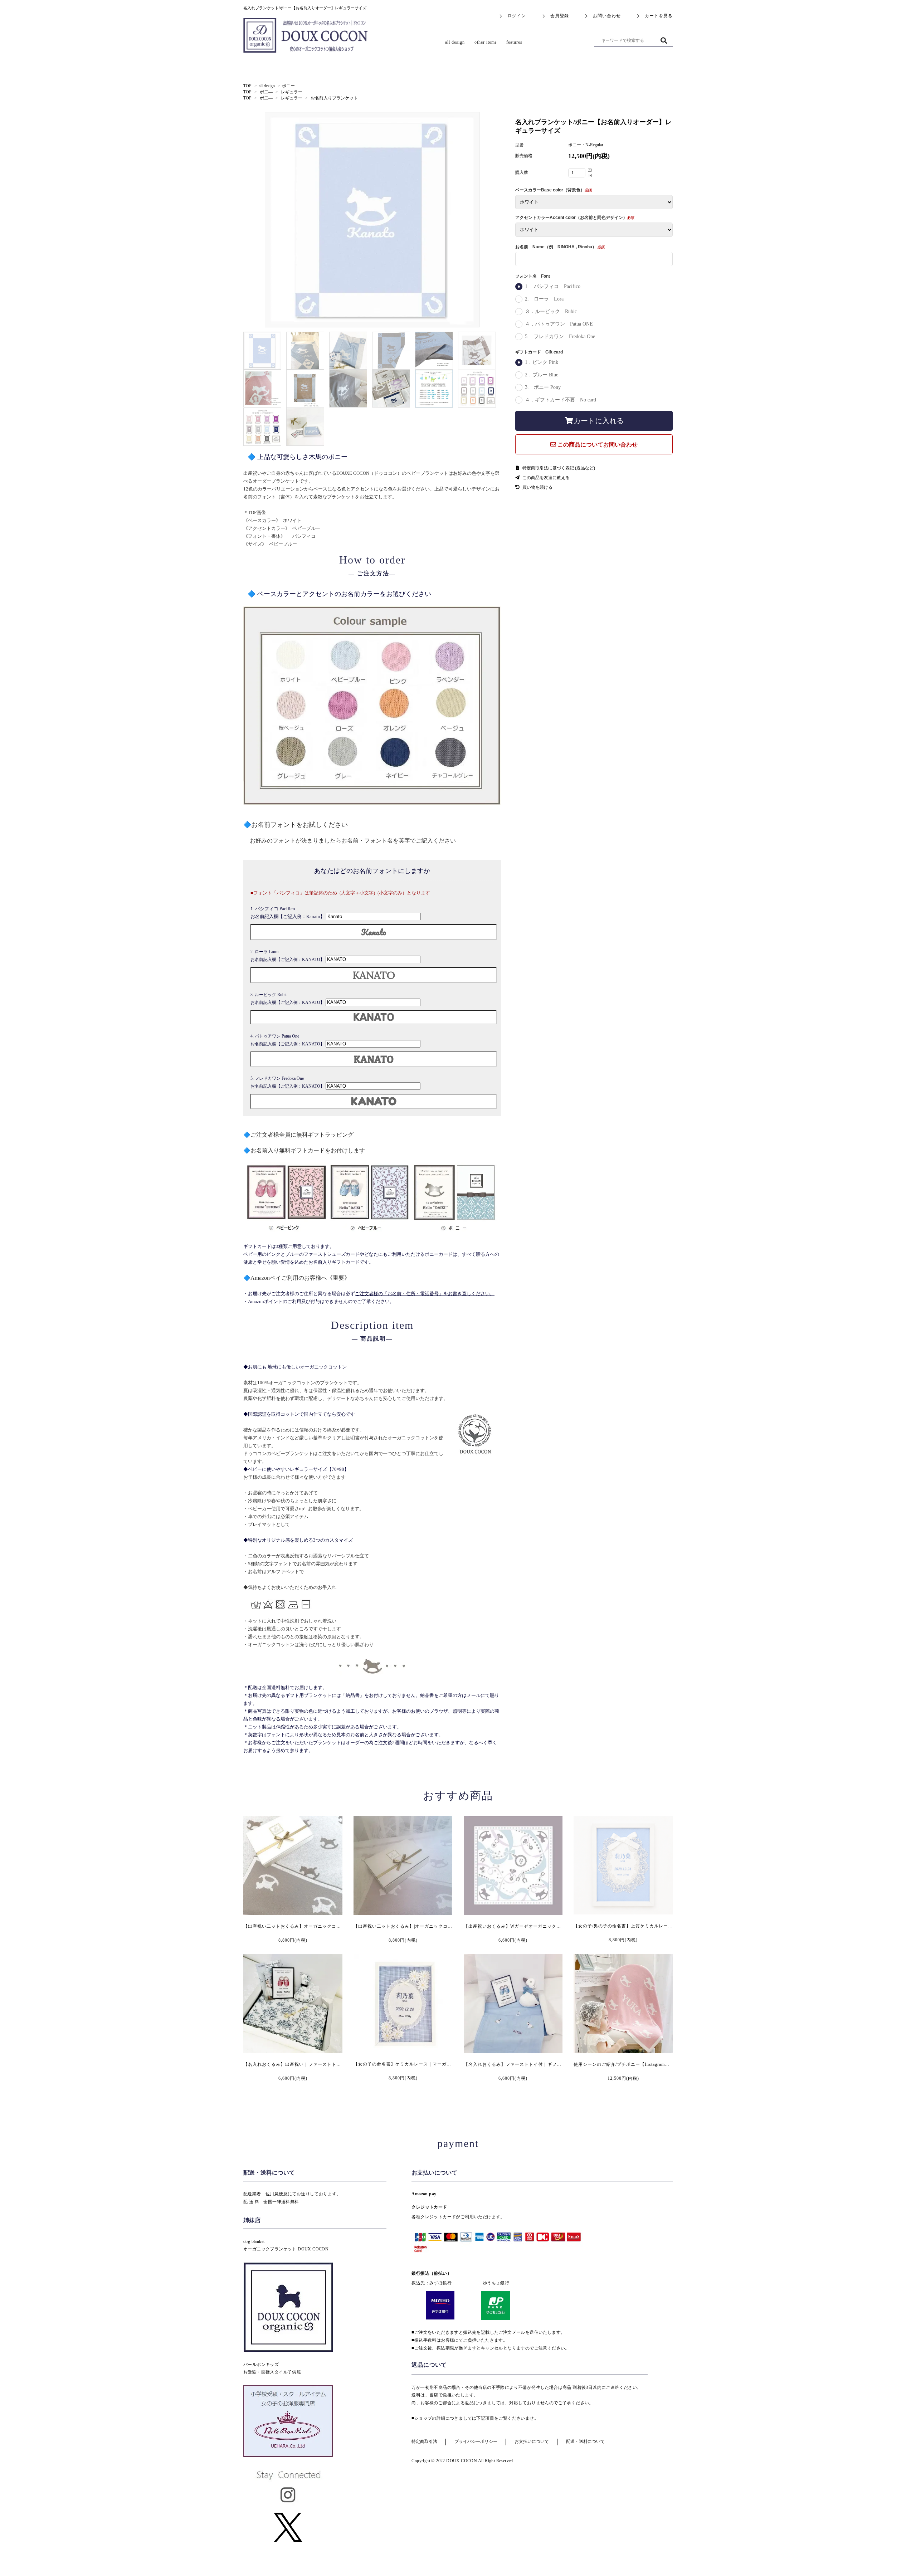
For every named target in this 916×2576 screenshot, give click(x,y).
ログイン (517, 16)
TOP (247, 86)
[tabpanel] (372, 220)
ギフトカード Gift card (539, 352)
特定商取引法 (424, 2441)
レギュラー (292, 92)
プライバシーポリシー (476, 2441)
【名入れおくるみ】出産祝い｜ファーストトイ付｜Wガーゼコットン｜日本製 (325, 2064)
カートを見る (659, 16)
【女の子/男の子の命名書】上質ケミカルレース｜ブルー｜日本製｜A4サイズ (654, 1926)
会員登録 (560, 16)
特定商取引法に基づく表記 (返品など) (558, 468)
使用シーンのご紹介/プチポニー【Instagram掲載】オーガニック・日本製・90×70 (658, 2064)
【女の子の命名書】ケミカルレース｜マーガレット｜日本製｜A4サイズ (429, 2064)
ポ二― (266, 92)
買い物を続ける (537, 487)
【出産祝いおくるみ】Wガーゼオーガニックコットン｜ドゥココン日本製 (540, 1926)
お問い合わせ (607, 16)
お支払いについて (532, 2441)
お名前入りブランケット (334, 98)
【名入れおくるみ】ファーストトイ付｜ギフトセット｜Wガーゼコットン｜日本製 (550, 2064)
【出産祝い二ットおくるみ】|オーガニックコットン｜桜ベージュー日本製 (431, 1926)
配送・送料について (585, 2441)
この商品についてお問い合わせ (597, 445)
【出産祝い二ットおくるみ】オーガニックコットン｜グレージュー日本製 (320, 1926)
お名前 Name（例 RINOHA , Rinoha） (556, 247)
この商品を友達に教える (545, 478)
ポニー (288, 86)
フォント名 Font (533, 276)
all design (267, 86)
